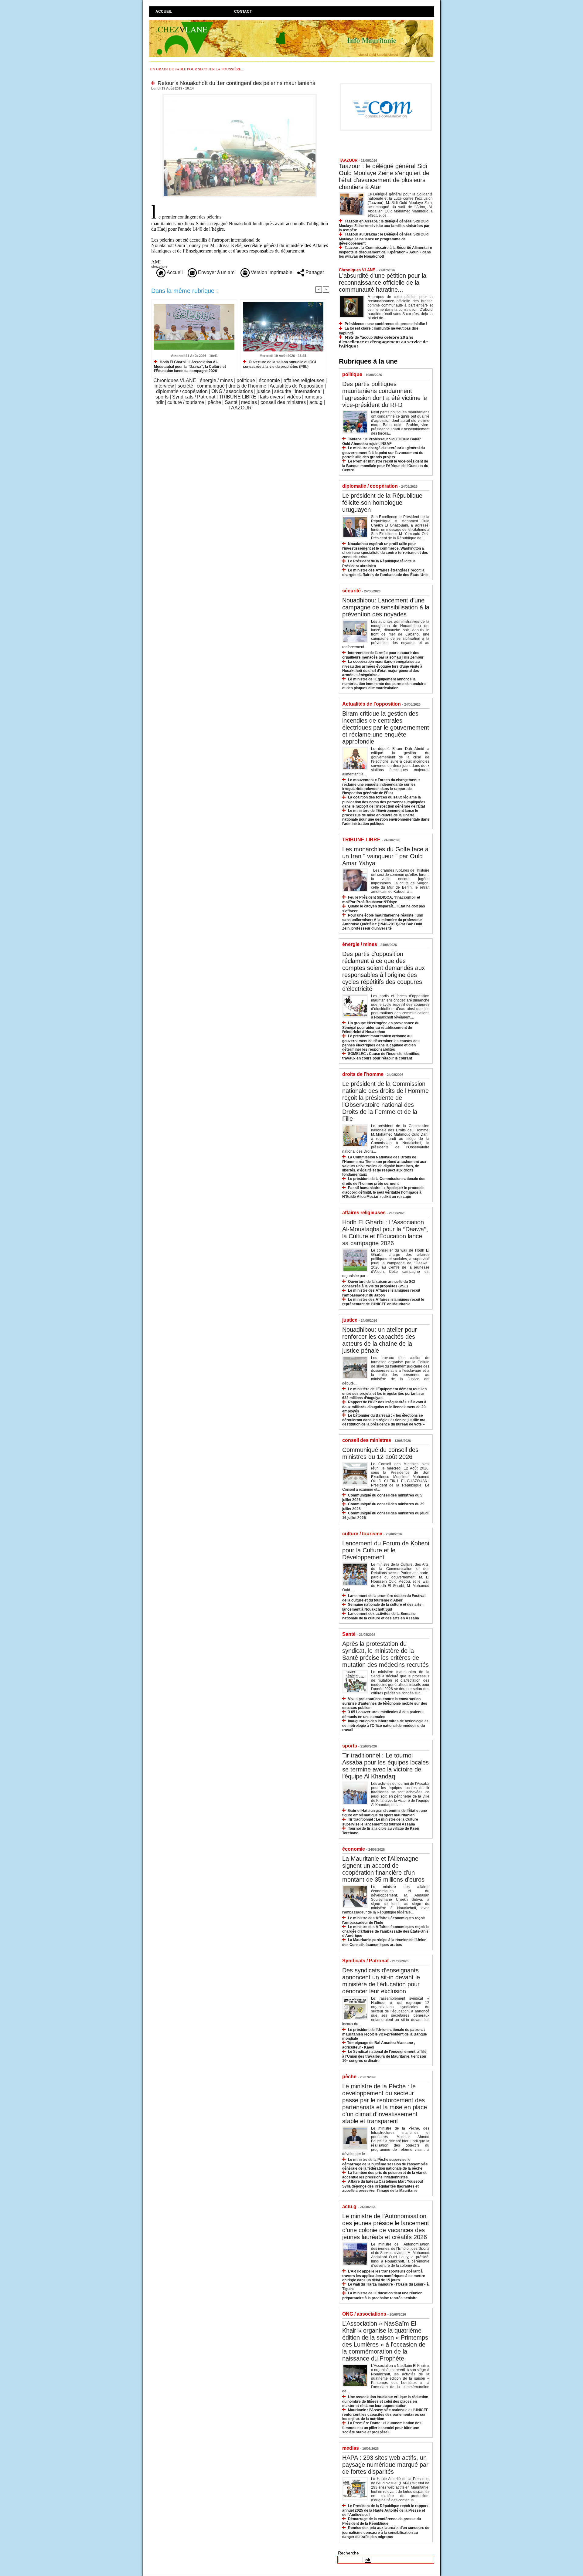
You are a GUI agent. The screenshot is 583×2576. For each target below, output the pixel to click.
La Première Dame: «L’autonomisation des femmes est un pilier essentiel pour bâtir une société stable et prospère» (382, 2427)
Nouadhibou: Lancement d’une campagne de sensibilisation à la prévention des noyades (386, 607)
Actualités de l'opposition (297, 386)
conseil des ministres (283, 402)
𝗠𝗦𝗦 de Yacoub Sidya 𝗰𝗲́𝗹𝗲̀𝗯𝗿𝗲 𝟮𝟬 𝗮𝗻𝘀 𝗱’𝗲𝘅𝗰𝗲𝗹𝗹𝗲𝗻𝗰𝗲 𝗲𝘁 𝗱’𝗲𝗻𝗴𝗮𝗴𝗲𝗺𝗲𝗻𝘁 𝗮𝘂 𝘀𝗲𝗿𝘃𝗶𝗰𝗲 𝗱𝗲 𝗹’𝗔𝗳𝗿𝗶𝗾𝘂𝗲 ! (383, 342)
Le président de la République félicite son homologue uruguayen (382, 503)
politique (246, 380)
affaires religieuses (304, 380)
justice (264, 391)
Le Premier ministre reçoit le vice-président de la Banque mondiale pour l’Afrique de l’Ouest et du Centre (385, 466)
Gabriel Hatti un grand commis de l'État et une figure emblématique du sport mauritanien (385, 1813)
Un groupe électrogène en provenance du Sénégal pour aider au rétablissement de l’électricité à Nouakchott (381, 1027)
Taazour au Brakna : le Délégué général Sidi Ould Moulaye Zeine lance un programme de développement (384, 239)
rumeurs (313, 397)
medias (249, 402)
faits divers (271, 397)
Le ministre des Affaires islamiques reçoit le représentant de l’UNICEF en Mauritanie (383, 1302)
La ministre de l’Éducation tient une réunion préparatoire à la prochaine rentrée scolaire (382, 2295)
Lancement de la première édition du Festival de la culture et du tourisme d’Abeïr (384, 1598)
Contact (243, 12)
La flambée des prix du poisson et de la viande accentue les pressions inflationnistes (385, 2175)
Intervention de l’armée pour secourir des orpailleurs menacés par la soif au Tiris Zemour (383, 655)
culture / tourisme (186, 402)
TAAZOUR (240, 408)
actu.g (316, 402)
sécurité (283, 391)
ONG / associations (232, 391)
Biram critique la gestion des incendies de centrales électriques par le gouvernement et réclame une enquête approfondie (386, 727)
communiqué (211, 386)
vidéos (294, 397)
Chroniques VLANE (175, 380)
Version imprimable (271, 272)
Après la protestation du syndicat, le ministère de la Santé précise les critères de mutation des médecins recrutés (385, 1654)
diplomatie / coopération (182, 391)
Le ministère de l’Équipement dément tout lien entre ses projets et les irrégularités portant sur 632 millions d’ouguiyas (384, 1393)
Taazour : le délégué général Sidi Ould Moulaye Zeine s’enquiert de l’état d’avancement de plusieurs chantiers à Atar (384, 176)
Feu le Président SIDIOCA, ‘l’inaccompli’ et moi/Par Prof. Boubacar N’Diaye (381, 900)
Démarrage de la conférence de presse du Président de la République (382, 2521)
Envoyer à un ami (216, 272)
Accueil (164, 12)
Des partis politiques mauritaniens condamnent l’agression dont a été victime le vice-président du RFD (385, 394)
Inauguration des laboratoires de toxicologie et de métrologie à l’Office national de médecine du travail (385, 1725)
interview (164, 386)
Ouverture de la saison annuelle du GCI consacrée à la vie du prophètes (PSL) (279, 364)
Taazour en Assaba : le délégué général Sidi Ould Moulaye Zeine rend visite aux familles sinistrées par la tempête (384, 226)
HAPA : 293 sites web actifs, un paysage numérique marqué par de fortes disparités (385, 2465)
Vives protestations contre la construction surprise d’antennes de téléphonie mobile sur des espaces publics (385, 1703)
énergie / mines (216, 380)
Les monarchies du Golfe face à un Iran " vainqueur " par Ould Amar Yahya (385, 856)
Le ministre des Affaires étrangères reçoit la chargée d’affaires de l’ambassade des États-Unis (385, 573)
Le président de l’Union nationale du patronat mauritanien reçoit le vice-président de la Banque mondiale (385, 2034)
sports (162, 397)
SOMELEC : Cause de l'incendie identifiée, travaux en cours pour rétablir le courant (381, 1056)
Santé (231, 402)
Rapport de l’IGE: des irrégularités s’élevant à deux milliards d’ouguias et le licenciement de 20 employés (384, 1407)
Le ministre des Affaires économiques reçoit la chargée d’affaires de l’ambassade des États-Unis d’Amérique (385, 1931)
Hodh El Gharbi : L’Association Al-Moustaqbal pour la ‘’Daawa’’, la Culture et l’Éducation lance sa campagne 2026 (190, 366)
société (185, 386)
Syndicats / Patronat (194, 397)
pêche (214, 402)
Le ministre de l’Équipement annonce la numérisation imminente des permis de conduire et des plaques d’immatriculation (384, 684)
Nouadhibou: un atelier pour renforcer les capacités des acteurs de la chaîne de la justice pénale (380, 1340)
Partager (314, 272)
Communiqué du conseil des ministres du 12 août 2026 (380, 1453)
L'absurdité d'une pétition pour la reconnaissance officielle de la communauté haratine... (383, 283)
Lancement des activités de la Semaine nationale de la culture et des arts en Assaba (381, 1616)
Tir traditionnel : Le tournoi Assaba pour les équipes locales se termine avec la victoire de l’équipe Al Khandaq (385, 1766)
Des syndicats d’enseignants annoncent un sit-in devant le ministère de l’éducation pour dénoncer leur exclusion (381, 1981)
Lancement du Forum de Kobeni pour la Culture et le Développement (386, 1550)
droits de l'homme (247, 386)
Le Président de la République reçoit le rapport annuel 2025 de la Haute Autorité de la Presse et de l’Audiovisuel (385, 2510)
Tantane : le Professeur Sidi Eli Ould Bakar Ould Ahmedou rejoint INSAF (382, 441)
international (308, 391)
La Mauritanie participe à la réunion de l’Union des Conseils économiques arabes (384, 1942)
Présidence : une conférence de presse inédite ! (386, 324)
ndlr (160, 402)
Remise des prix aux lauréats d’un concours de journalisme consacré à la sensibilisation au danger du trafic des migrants (386, 2532)
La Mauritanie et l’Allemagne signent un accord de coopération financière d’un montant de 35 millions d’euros (383, 1869)
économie (269, 380)
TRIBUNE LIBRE (238, 397)
